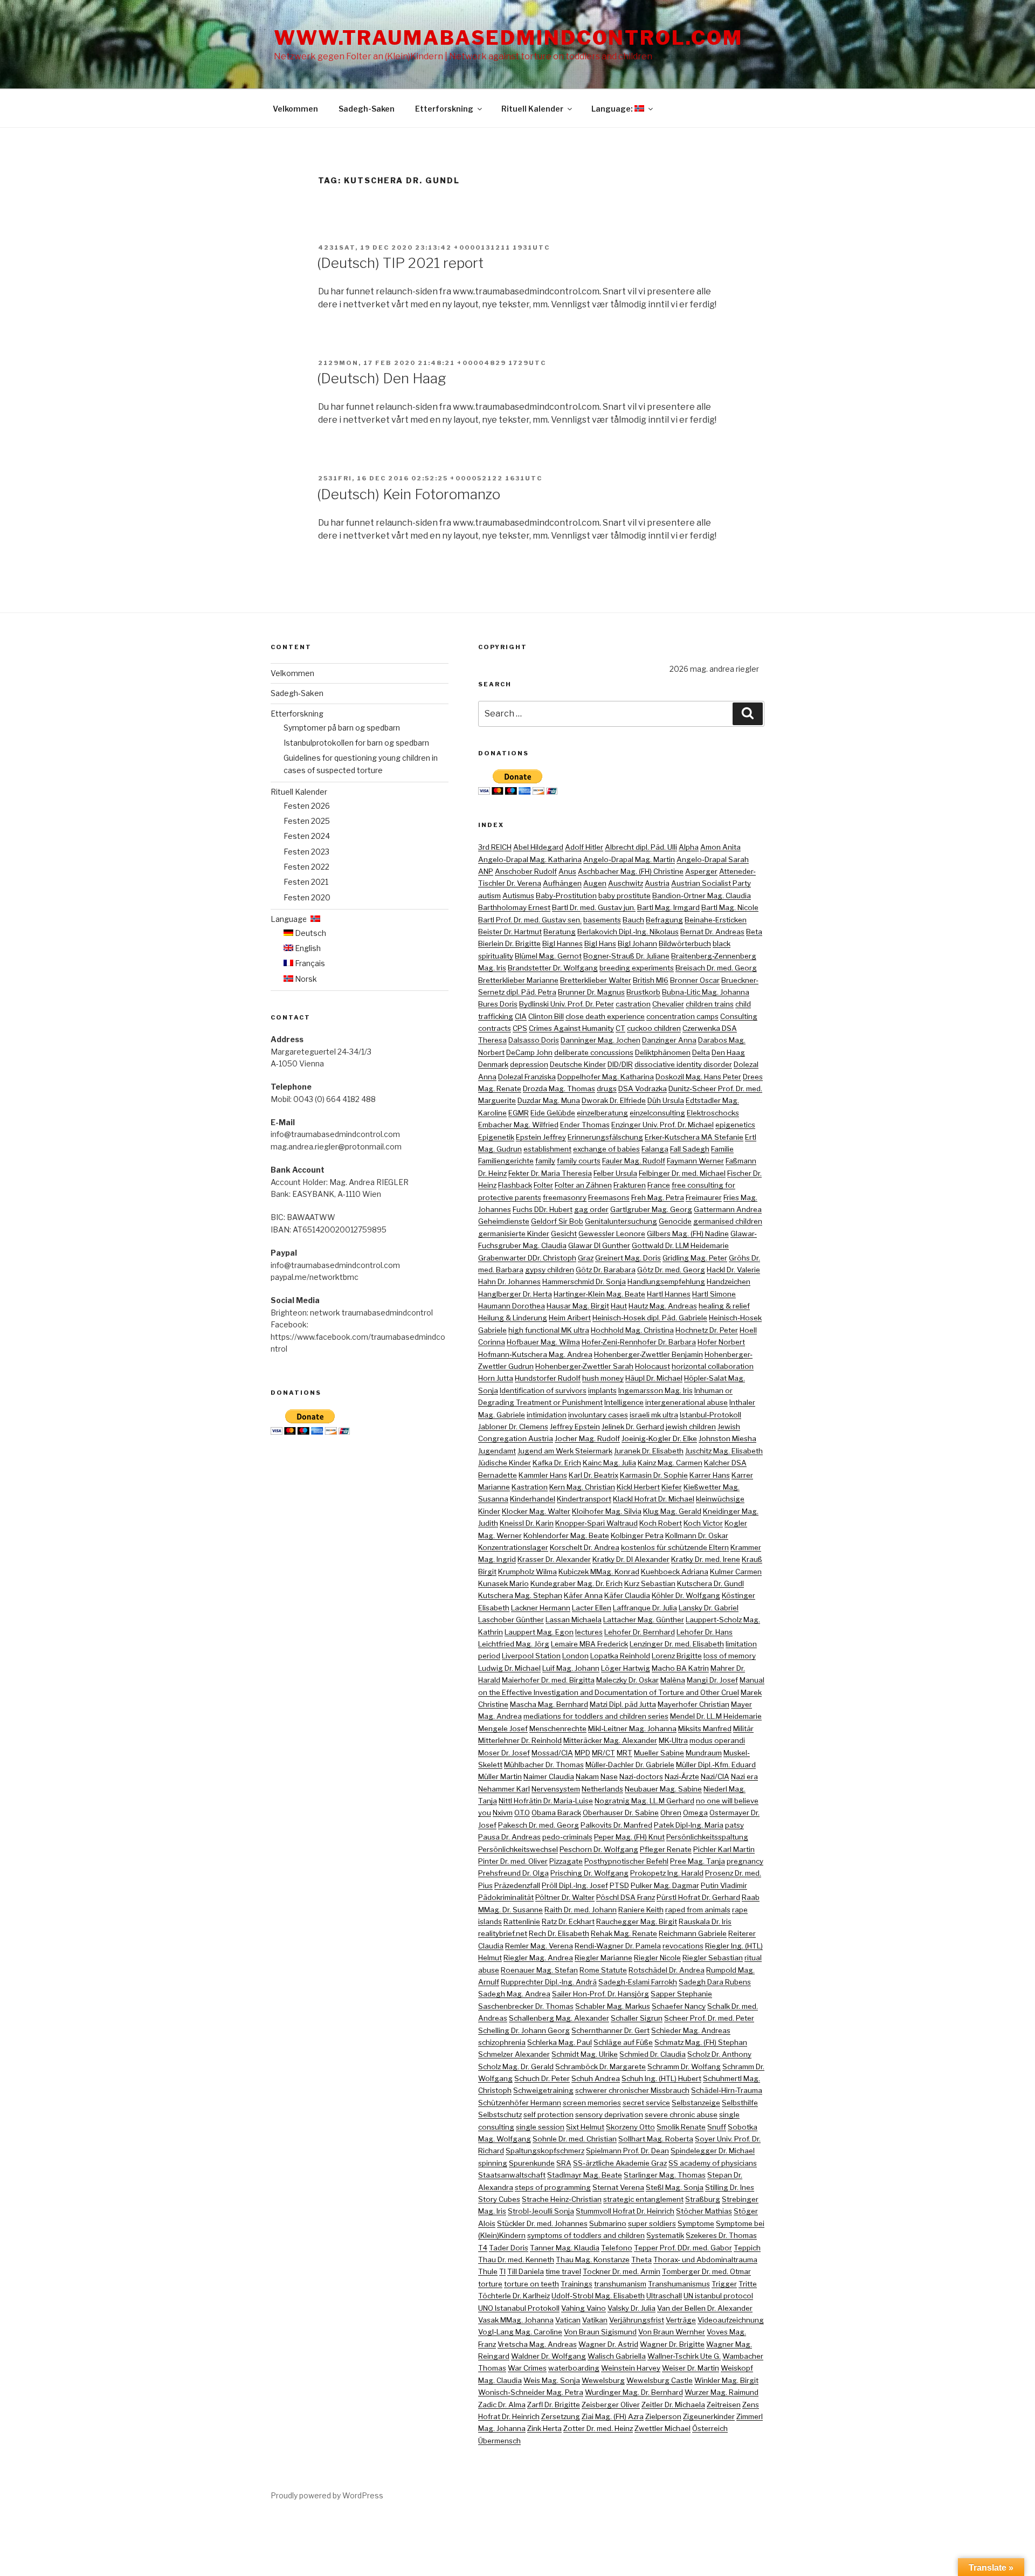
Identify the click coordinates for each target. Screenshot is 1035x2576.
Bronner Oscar (695, 980)
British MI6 (651, 980)
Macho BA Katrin (680, 1668)
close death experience (605, 1016)
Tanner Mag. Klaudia (565, 2248)
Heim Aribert (570, 1318)
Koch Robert (661, 1523)
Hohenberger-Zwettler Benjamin (648, 1354)
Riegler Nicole (657, 1958)
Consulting (739, 1016)
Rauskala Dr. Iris (705, 1921)
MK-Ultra (673, 1740)
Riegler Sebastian (713, 1958)
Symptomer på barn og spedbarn (342, 728)
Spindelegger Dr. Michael (713, 2151)
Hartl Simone (714, 1294)
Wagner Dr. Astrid (608, 2344)
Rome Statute (603, 1970)
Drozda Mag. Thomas (559, 1089)
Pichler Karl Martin (724, 1849)
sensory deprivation (609, 2114)
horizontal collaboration (713, 1366)
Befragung (664, 920)
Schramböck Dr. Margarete (601, 2067)
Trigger (724, 2284)
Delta (701, 1052)
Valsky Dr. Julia (632, 2308)
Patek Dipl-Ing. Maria (689, 1825)
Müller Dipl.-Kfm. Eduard (716, 1765)
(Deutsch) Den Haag (382, 378)
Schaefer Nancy (679, 2006)
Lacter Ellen (592, 1608)
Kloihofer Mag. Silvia (607, 1511)
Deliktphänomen (663, 1052)
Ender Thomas (585, 1125)
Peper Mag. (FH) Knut (629, 1837)
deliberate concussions (594, 1052)
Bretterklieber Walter (596, 980)
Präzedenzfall (517, 1885)
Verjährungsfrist (637, 2320)
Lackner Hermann (541, 1608)
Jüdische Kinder (505, 1463)
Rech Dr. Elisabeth (559, 1933)
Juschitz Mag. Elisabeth (724, 1451)
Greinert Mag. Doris (628, 1258)
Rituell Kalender (532, 109)
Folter (543, 1185)
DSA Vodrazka (643, 1089)
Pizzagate (566, 1861)
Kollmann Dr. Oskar (697, 1535)
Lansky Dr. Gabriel (709, 1608)
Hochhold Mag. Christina (632, 1330)
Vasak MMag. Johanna (516, 2320)
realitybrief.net (503, 1933)
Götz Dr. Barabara (606, 1270)
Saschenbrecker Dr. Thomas (526, 2006)
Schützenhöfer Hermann (520, 2103)
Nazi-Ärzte (682, 1776)
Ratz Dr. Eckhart (568, 1921)
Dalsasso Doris (534, 1040)
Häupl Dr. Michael (654, 1378)
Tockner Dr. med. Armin (622, 2271)
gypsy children (550, 1270)
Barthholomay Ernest (514, 907)
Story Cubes (499, 2199)
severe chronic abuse (681, 2114)
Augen (595, 883)
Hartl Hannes (669, 1294)
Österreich (710, 2428)
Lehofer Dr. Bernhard (640, 1632)
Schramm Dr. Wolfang (684, 2067)
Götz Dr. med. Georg (671, 1270)
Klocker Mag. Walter (536, 1511)
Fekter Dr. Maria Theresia (550, 1173)
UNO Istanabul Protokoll (519, 2308)
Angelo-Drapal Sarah (713, 859)
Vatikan (595, 2320)
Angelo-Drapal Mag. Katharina (530, 859)
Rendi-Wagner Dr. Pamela (618, 1946)
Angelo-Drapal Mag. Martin (629, 859)
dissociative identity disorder (683, 1064)
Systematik (665, 2235)
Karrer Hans (710, 1475)
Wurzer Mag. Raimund (722, 2392)
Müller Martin (500, 1776)
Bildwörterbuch (685, 943)
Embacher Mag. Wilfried (518, 1125)
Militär (743, 1728)
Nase (609, 1776)
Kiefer (672, 1487)
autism (489, 896)
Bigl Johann (637, 943)
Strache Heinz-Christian (562, 2199)
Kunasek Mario (503, 1583)
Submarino (608, 2223)
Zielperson (663, 2416)
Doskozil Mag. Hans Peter (698, 1077)
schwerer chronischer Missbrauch (632, 2090)
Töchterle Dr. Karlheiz (514, 2296)
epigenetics (735, 1125)
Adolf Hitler (584, 847)
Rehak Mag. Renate (624, 1933)
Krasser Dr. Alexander (554, 1559)
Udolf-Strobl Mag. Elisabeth (598, 2296)
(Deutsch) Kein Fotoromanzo (409, 494)
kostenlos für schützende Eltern (675, 1547)
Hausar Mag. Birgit (578, 1306)
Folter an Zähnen (583, 1185)
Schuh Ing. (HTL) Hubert (661, 2078)
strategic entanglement (643, 2199)
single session (540, 2127)
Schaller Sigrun (637, 2018)
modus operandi (717, 1740)
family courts (579, 1161)
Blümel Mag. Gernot (548, 956)
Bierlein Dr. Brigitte (509, 943)
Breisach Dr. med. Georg (716, 968)
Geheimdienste (504, 1221)
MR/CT (603, 1753)
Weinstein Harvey (631, 2368)
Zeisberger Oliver (611, 2405)
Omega (695, 1813)
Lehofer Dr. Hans (705, 1632)
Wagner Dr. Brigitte (672, 2344)
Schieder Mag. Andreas (691, 2030)
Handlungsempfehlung (666, 1282)
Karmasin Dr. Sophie (654, 1475)
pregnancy (745, 1861)
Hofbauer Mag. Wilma (543, 1342)
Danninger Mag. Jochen (601, 1040)
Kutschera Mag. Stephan (520, 1595)
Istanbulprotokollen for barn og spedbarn (356, 743)
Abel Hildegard (538, 847)
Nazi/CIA (715, 1776)
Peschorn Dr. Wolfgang (599, 1849)
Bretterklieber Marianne (518, 980)
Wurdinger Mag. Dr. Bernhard (634, 2392)
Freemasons (609, 1197)
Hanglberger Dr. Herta (515, 1294)
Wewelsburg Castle (660, 2380)
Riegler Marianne (603, 1958)
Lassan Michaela (574, 1620)
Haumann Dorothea (512, 1306)
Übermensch (499, 2441)
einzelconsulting (657, 1113)
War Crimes (527, 2368)
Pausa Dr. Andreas (509, 1837)
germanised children (728, 1221)
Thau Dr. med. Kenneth (516, 2260)
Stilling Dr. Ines (730, 2187)
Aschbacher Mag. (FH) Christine (631, 871)
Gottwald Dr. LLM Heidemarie (680, 1245)
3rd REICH (495, 847)
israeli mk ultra (654, 1415)
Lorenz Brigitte (677, 1656)
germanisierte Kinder (514, 1234)
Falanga (655, 1149)
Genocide (675, 1221)
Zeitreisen (724, 2405)
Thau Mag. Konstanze (593, 2260)
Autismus (518, 896)
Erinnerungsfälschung (605, 1137)
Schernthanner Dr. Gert (610, 2030)
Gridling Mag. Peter (695, 1258)
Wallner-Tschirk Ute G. (684, 2356)
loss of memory (730, 1656)
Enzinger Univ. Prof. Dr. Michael (663, 1125)
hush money (603, 1378)
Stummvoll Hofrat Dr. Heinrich (625, 2211)
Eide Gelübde (553, 1113)
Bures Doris (498, 1004)
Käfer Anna (583, 1595)
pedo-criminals (567, 1837)
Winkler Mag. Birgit (726, 2380)
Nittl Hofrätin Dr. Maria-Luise (546, 1801)
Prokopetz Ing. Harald (667, 1873)
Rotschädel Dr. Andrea (667, 1970)
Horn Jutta (496, 1378)
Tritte (748, 2284)
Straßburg (703, 2199)
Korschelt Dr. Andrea (585, 1547)
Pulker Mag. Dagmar (665, 1885)
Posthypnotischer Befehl (626, 1861)
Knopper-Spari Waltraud (596, 1523)
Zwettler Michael (663, 2428)
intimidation (547, 1415)
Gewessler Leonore (612, 1234)
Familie (722, 1149)
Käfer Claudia (627, 1595)
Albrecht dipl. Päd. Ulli (641, 847)
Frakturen (630, 1185)
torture (490, 2284)
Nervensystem (556, 1789)
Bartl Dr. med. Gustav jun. (594, 907)
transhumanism (620, 2284)
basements (602, 920)
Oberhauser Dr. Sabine (621, 1813)
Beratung (560, 932)
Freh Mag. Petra (658, 1197)
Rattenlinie (522, 1921)
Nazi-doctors (641, 1776)
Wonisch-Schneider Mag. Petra (531, 2392)
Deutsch (310, 933)
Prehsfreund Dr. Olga (513, 1873)
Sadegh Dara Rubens (715, 1982)
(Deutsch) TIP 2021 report (400, 263)
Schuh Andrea (596, 2078)
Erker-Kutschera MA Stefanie (694, 1137)
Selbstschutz (500, 2114)
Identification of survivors (543, 1390)
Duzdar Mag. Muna (549, 1100)
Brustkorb (643, 992)
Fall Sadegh (690, 1149)
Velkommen (295, 109)
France (659, 1185)
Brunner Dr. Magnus (591, 992)
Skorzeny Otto (630, 2127)
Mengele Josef (503, 1728)
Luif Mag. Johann (571, 1668)
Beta (754, 932)
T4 (483, 2248)
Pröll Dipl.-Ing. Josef (575, 1885)
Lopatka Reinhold (620, 1656)
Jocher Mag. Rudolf (587, 1438)
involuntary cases (598, 1415)
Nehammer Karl (504, 1789)
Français (309, 963)
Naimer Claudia (549, 1776)
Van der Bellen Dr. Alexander (705, 2308)
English (307, 948)
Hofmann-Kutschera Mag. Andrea (535, 1354)
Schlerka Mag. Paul (560, 2042)
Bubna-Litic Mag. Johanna (706, 992)
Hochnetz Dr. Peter (707, 1330)
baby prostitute (625, 896)
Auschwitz (626, 883)
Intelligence (624, 1402)
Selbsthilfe (740, 2103)
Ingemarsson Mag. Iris (655, 1390)
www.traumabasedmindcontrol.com (508, 38)
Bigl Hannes (563, 943)
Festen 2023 (306, 852)
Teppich (747, 2248)
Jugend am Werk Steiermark (565, 1451)
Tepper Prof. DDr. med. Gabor (683, 2248)
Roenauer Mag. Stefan (539, 1970)
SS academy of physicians (713, 2163)
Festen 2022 (306, 867)
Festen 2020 (307, 897)
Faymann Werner (695, 1161)
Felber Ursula (615, 1173)
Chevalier (668, 1004)
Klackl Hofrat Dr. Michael (654, 1499)
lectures (589, 1632)
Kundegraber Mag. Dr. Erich (577, 1583)
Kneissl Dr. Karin (527, 1523)
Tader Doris (509, 2248)
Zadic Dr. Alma (502, 2405)
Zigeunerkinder (709, 2416)
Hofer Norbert (721, 1342)
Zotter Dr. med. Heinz (598, 2428)
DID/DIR (620, 1064)
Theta (641, 2260)
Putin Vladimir (724, 1885)
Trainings (577, 2284)
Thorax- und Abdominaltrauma (705, 2260)
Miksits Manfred (705, 1728)
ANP (486, 871)
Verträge (681, 2320)
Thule (488, 2271)
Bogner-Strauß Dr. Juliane (626, 956)
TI (502, 2271)
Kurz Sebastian (650, 1583)
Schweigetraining (543, 2090)
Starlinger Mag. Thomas (665, 2175)
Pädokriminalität (506, 1897)
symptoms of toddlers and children (586, 2235)
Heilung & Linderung (513, 1318)
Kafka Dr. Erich (557, 1463)
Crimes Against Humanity (571, 1028)
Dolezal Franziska (527, 1077)
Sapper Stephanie (681, 1994)
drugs (607, 1089)
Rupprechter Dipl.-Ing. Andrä (549, 1982)
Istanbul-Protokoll (710, 1415)
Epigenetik (496, 1137)
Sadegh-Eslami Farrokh (638, 1982)
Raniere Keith (641, 1910)
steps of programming (553, 2187)
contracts (495, 1028)
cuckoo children (654, 1028)
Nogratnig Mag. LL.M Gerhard (644, 1801)
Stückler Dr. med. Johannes (542, 2223)
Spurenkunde (532, 2163)
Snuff (717, 2127)
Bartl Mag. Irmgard (668, 907)
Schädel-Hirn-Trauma (727, 2090)
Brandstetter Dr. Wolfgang (553, 968)
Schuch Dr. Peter (542, 2078)
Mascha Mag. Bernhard (549, 1704)
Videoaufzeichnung (731, 2320)
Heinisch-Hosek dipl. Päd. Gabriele (650, 1318)
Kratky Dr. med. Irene (706, 1559)
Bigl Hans (600, 943)
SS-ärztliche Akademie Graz (620, 2163)
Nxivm (503, 1813)
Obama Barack (556, 1813)
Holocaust (653, 1366)
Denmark (493, 1064)
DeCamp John (529, 1052)
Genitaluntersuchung (621, 1221)
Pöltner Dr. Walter (565, 1897)
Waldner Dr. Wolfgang (548, 2356)
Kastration (530, 1487)
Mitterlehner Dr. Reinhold (520, 1740)
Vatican (568, 2320)
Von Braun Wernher (672, 2332)
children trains (710, 1004)
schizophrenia (502, 2042)
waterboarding (574, 2368)
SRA (564, 2163)
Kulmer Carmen (736, 1572)
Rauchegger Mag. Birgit (637, 1921)
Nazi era (744, 1776)
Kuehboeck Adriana (675, 1572)
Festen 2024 (307, 836)
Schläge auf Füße (623, 2042)
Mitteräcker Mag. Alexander (610, 1740)
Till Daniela (526, 2271)
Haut (619, 1306)
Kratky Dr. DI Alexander (631, 1559)
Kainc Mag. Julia (609, 1463)
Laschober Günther (511, 1620)
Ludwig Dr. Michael (509, 1668)
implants (602, 1390)
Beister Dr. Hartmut (510, 932)
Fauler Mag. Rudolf (634, 1161)
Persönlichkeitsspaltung (707, 1837)
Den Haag (728, 1052)
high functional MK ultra (549, 1330)
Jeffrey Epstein (575, 1427)
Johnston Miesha (727, 1438)
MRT (625, 1753)
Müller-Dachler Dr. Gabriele (630, 1765)
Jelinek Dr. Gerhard (633, 1427)
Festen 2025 (307, 821)
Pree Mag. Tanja (698, 1861)
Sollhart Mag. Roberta (656, 2139)
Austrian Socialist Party (711, 883)
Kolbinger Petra (637, 1535)
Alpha (689, 847)
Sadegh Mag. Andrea (514, 1994)
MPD (582, 1753)
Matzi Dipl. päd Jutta (623, 1704)
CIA (521, 1016)
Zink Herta (544, 2428)
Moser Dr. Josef (504, 1753)
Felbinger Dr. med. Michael (682, 1173)
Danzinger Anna (669, 1040)
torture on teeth (532, 2284)
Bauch (633, 920)
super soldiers (652, 2223)
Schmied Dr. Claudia (653, 2054)
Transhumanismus (679, 2284)
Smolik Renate (681, 2127)
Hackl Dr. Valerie (733, 1270)
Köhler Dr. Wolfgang (686, 1595)
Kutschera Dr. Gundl (710, 1583)
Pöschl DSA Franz (626, 1897)
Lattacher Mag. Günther (644, 1620)
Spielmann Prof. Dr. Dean (627, 2151)
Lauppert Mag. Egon (539, 1632)
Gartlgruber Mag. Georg (651, 1209)
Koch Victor (703, 1523)
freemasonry (565, 1197)
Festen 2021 (306, 882)
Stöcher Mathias (704, 2211)
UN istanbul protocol (718, 2296)
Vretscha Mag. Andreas (537, 2344)
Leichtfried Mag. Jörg (514, 1644)
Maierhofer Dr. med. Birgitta (548, 1680)
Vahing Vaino (584, 2308)
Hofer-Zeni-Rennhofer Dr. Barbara (639, 1342)
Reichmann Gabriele (693, 1933)
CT (620, 1028)
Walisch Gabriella (617, 2356)
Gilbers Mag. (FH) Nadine (688, 1234)
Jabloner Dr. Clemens (513, 1427)
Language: (613, 109)
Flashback (515, 1185)
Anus (567, 871)
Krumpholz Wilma (527, 1572)
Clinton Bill (546, 1016)
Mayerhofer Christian (694, 1704)
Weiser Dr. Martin (691, 2368)
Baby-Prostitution (566, 896)
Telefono (617, 2248)
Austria (657, 883)
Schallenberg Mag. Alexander (559, 2018)
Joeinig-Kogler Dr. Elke (659, 1438)
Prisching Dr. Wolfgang (589, 1873)
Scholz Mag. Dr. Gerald (516, 2067)
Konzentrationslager (513, 1547)
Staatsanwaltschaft (512, 2175)
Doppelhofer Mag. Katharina (606, 1077)
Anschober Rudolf (526, 871)
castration (633, 1004)
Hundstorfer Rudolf (548, 1378)
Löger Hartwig (626, 1668)
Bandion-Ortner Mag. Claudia (702, 896)
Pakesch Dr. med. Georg (539, 1825)
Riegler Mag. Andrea (538, 1958)
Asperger (701, 871)
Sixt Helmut (585, 2127)
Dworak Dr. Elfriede (614, 1100)
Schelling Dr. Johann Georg (524, 2030)
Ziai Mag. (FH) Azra (613, 2416)
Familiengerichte (506, 1161)
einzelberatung (602, 1113)
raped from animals (698, 1910)
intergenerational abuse (686, 1402)
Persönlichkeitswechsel (518, 1849)
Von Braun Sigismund (600, 2332)
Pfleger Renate (666, 1849)
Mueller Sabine (659, 1753)
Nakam (587, 1776)
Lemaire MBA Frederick (589, 1644)
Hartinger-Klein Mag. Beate (599, 1294)
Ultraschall (664, 2296)
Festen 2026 (307, 806)
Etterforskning (444, 109)
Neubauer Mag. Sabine (663, 1789)
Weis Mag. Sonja (552, 2380)
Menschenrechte (558, 1728)
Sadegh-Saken (367, 109)
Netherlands (602, 1789)
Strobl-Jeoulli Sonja (541, 2211)
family (545, 1161)
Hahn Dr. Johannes (509, 1282)
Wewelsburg (603, 2380)
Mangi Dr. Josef (712, 1680)
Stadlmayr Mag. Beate (585, 2175)
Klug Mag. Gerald (672, 1511)
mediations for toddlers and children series (596, 1716)
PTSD (619, 1885)
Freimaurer (704, 1197)
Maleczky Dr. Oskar (627, 1680)
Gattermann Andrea (728, 1209)
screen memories (592, 2103)
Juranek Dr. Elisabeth (649, 1451)
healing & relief (724, 1306)
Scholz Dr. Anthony (719, 2054)
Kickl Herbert (638, 1487)
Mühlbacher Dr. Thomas (544, 1765)
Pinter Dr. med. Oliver (513, 1861)
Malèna (673, 1680)
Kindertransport (584, 1499)
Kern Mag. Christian (582, 1487)
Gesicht (564, 1234)
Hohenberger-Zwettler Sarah (584, 1366)
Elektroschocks (713, 1113)
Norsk (305, 979)
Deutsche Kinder (578, 1064)
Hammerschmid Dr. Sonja (584, 1282)
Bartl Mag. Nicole (730, 907)
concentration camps (682, 1016)
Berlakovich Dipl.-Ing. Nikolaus (628, 932)
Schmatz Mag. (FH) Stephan (701, 2042)
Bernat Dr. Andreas (712, 932)
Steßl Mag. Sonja (675, 2187)
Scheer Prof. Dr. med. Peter (709, 2018)
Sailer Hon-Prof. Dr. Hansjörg (601, 1994)
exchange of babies (606, 1149)
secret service (646, 2103)
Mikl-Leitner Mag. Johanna (632, 1728)
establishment (547, 1149)
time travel (563, 2271)
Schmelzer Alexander (514, 2054)
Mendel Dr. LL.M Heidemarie (716, 1716)
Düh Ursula (666, 1100)
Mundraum (704, 1753)
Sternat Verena (618, 2187)
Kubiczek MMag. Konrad (599, 1572)
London (575, 1656)
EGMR (519, 1113)
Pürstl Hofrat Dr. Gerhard (698, 1897)
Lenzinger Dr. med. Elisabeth (677, 1644)
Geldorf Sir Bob (557, 1221)
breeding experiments (637, 968)
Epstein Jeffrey (541, 1137)
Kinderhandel (533, 1499)
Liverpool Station (531, 1656)
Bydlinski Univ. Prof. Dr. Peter (567, 1004)
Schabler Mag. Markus (613, 2006)
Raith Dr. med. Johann (581, 1910)
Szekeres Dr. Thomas (721, 2235)
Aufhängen (562, 883)
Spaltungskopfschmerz (545, 2151)
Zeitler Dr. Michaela (673, 2405)
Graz (586, 1258)
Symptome (696, 2223)
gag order (591, 1209)
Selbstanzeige (696, 2103)
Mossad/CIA (552, 1753)
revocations (683, 1946)
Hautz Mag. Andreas (663, 1306)
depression (529, 1064)
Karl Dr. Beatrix (594, 1475)
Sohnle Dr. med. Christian (575, 2139)
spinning (493, 2163)
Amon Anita (720, 847)
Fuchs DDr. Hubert (543, 1209)
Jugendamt (497, 1451)
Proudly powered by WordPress (327, 2495)
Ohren (671, 1813)
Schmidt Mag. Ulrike (585, 2054)
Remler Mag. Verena (539, 1946)
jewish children (691, 1427)
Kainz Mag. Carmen (670, 1463)
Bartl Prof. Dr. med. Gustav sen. (530, 920)
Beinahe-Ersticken (716, 920)
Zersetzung (561, 2416)
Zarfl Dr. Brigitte (554, 2405)
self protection (548, 2114)
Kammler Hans (543, 1475)
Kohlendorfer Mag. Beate (566, 1535)
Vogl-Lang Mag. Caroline (520, 2332)
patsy (734, 1825)
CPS (520, 1028)
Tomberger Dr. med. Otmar (706, 2271)
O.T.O (522, 1813)
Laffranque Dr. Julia (645, 1608)
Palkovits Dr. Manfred (616, 1825)
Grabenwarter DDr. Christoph (527, 1258)
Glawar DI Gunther (599, 1245)
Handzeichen (729, 1282)
